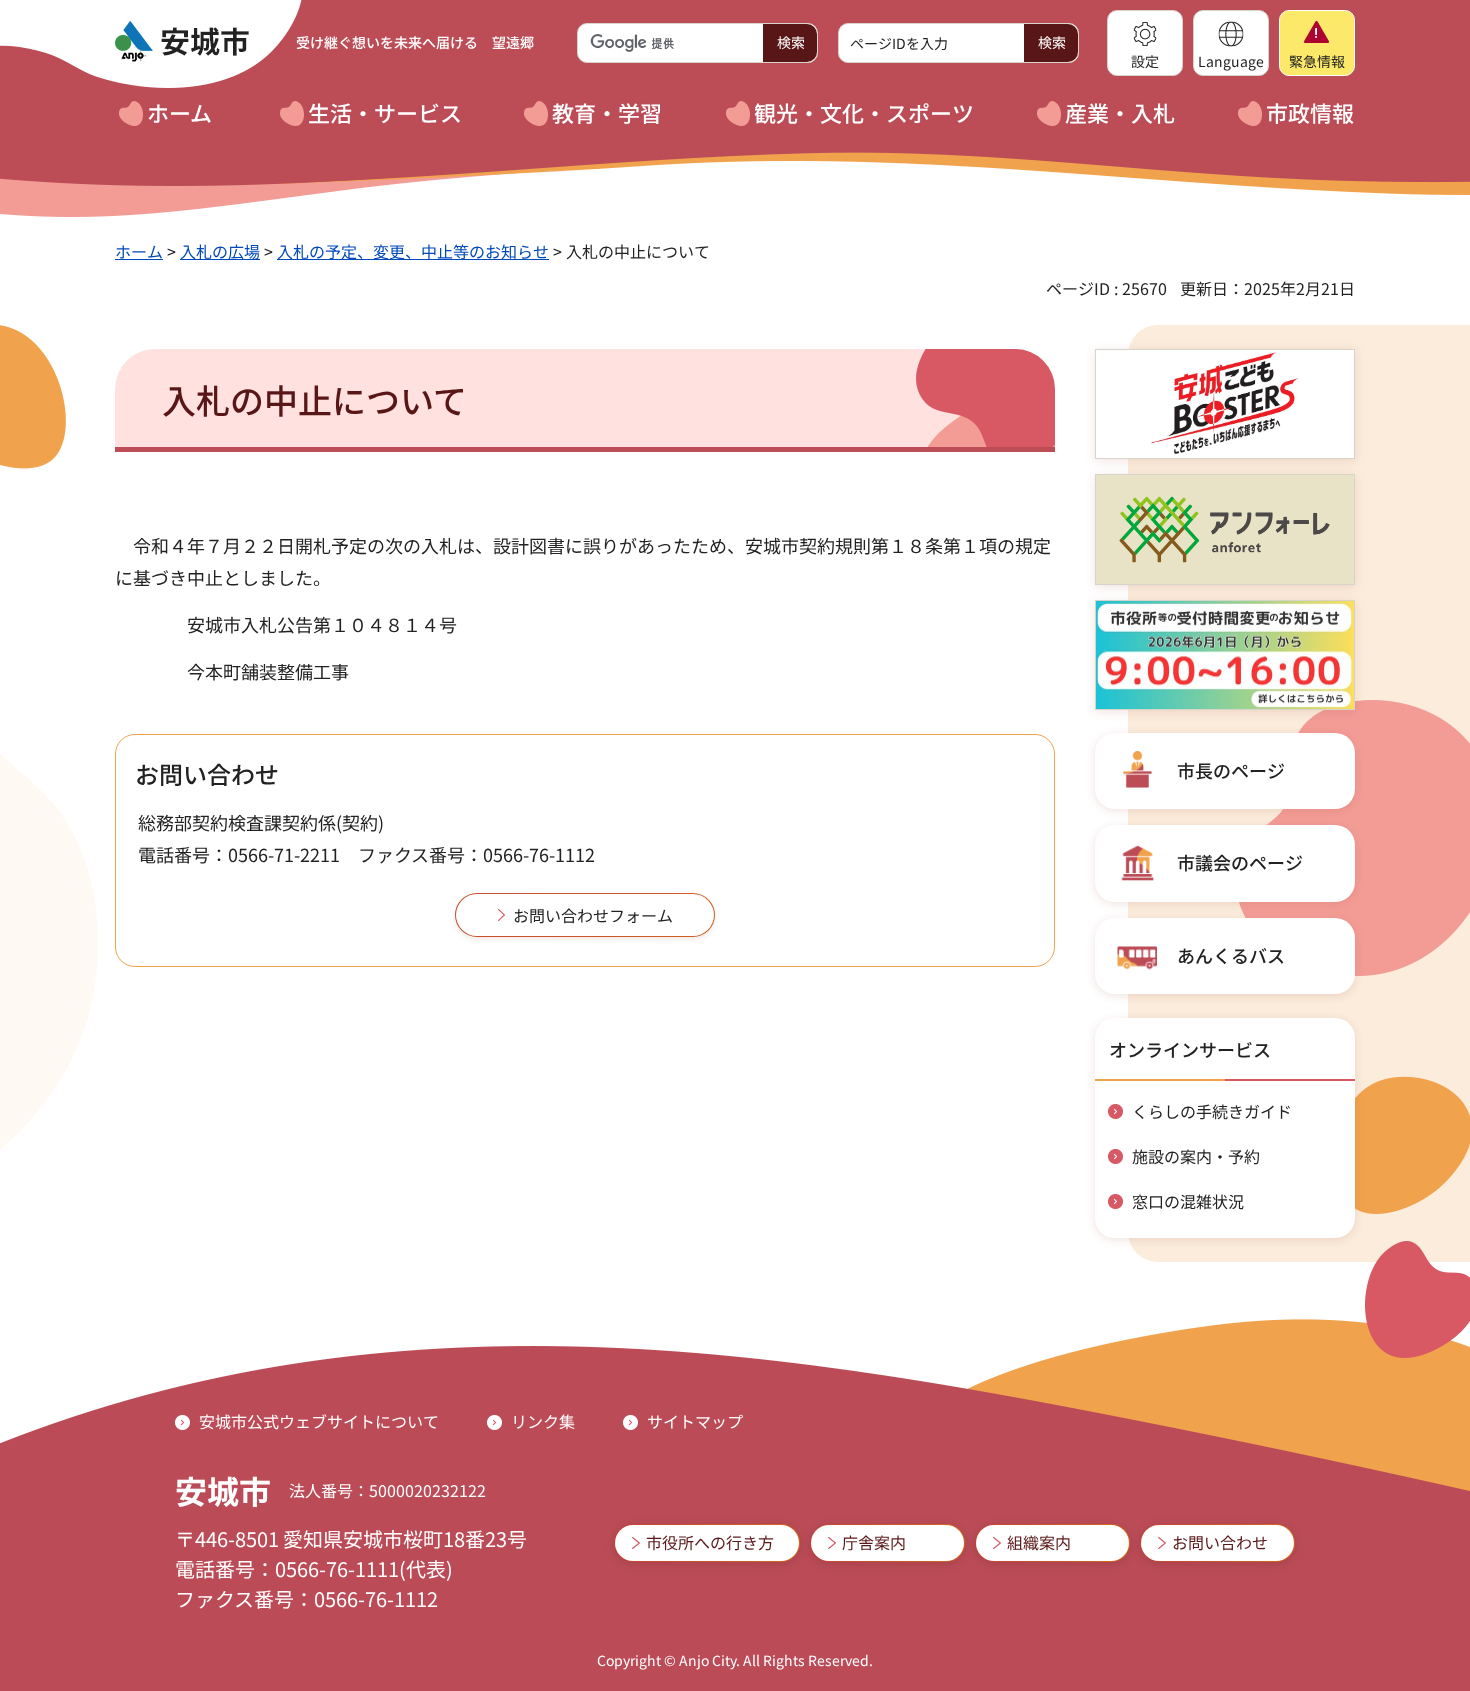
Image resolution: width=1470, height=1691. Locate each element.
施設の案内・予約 (1196, 1156)
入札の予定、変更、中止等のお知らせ (413, 251)
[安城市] (182, 42)
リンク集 (543, 1421)
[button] (1145, 43)
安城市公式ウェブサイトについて (319, 1421)
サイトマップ (695, 1421)
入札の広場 (220, 251)
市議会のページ (1240, 862)
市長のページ (1231, 770)
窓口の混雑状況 (1188, 1201)
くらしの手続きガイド (1212, 1111)
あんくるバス (1231, 955)
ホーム (139, 251)
